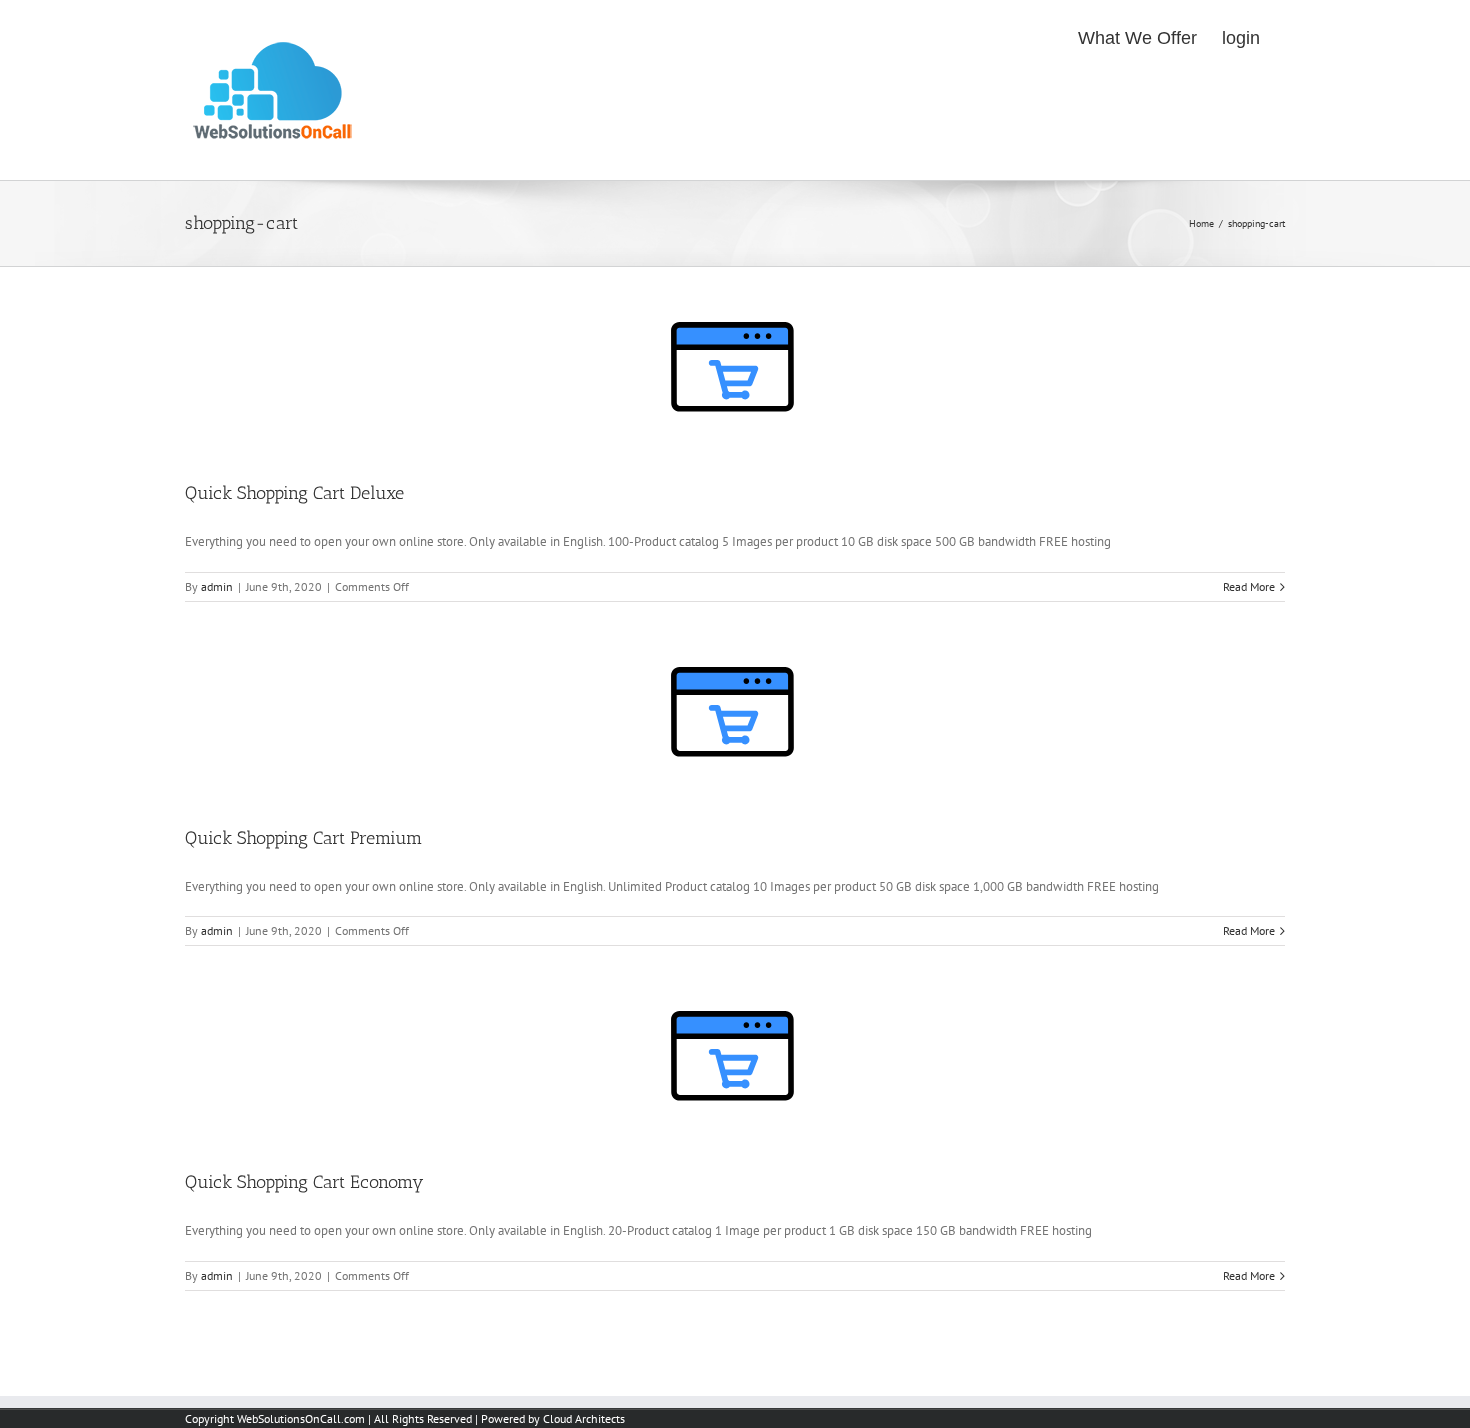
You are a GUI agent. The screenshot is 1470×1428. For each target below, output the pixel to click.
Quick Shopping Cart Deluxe (294, 493)
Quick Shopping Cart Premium (303, 838)
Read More (1249, 586)
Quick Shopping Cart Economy (304, 1182)
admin (217, 586)
